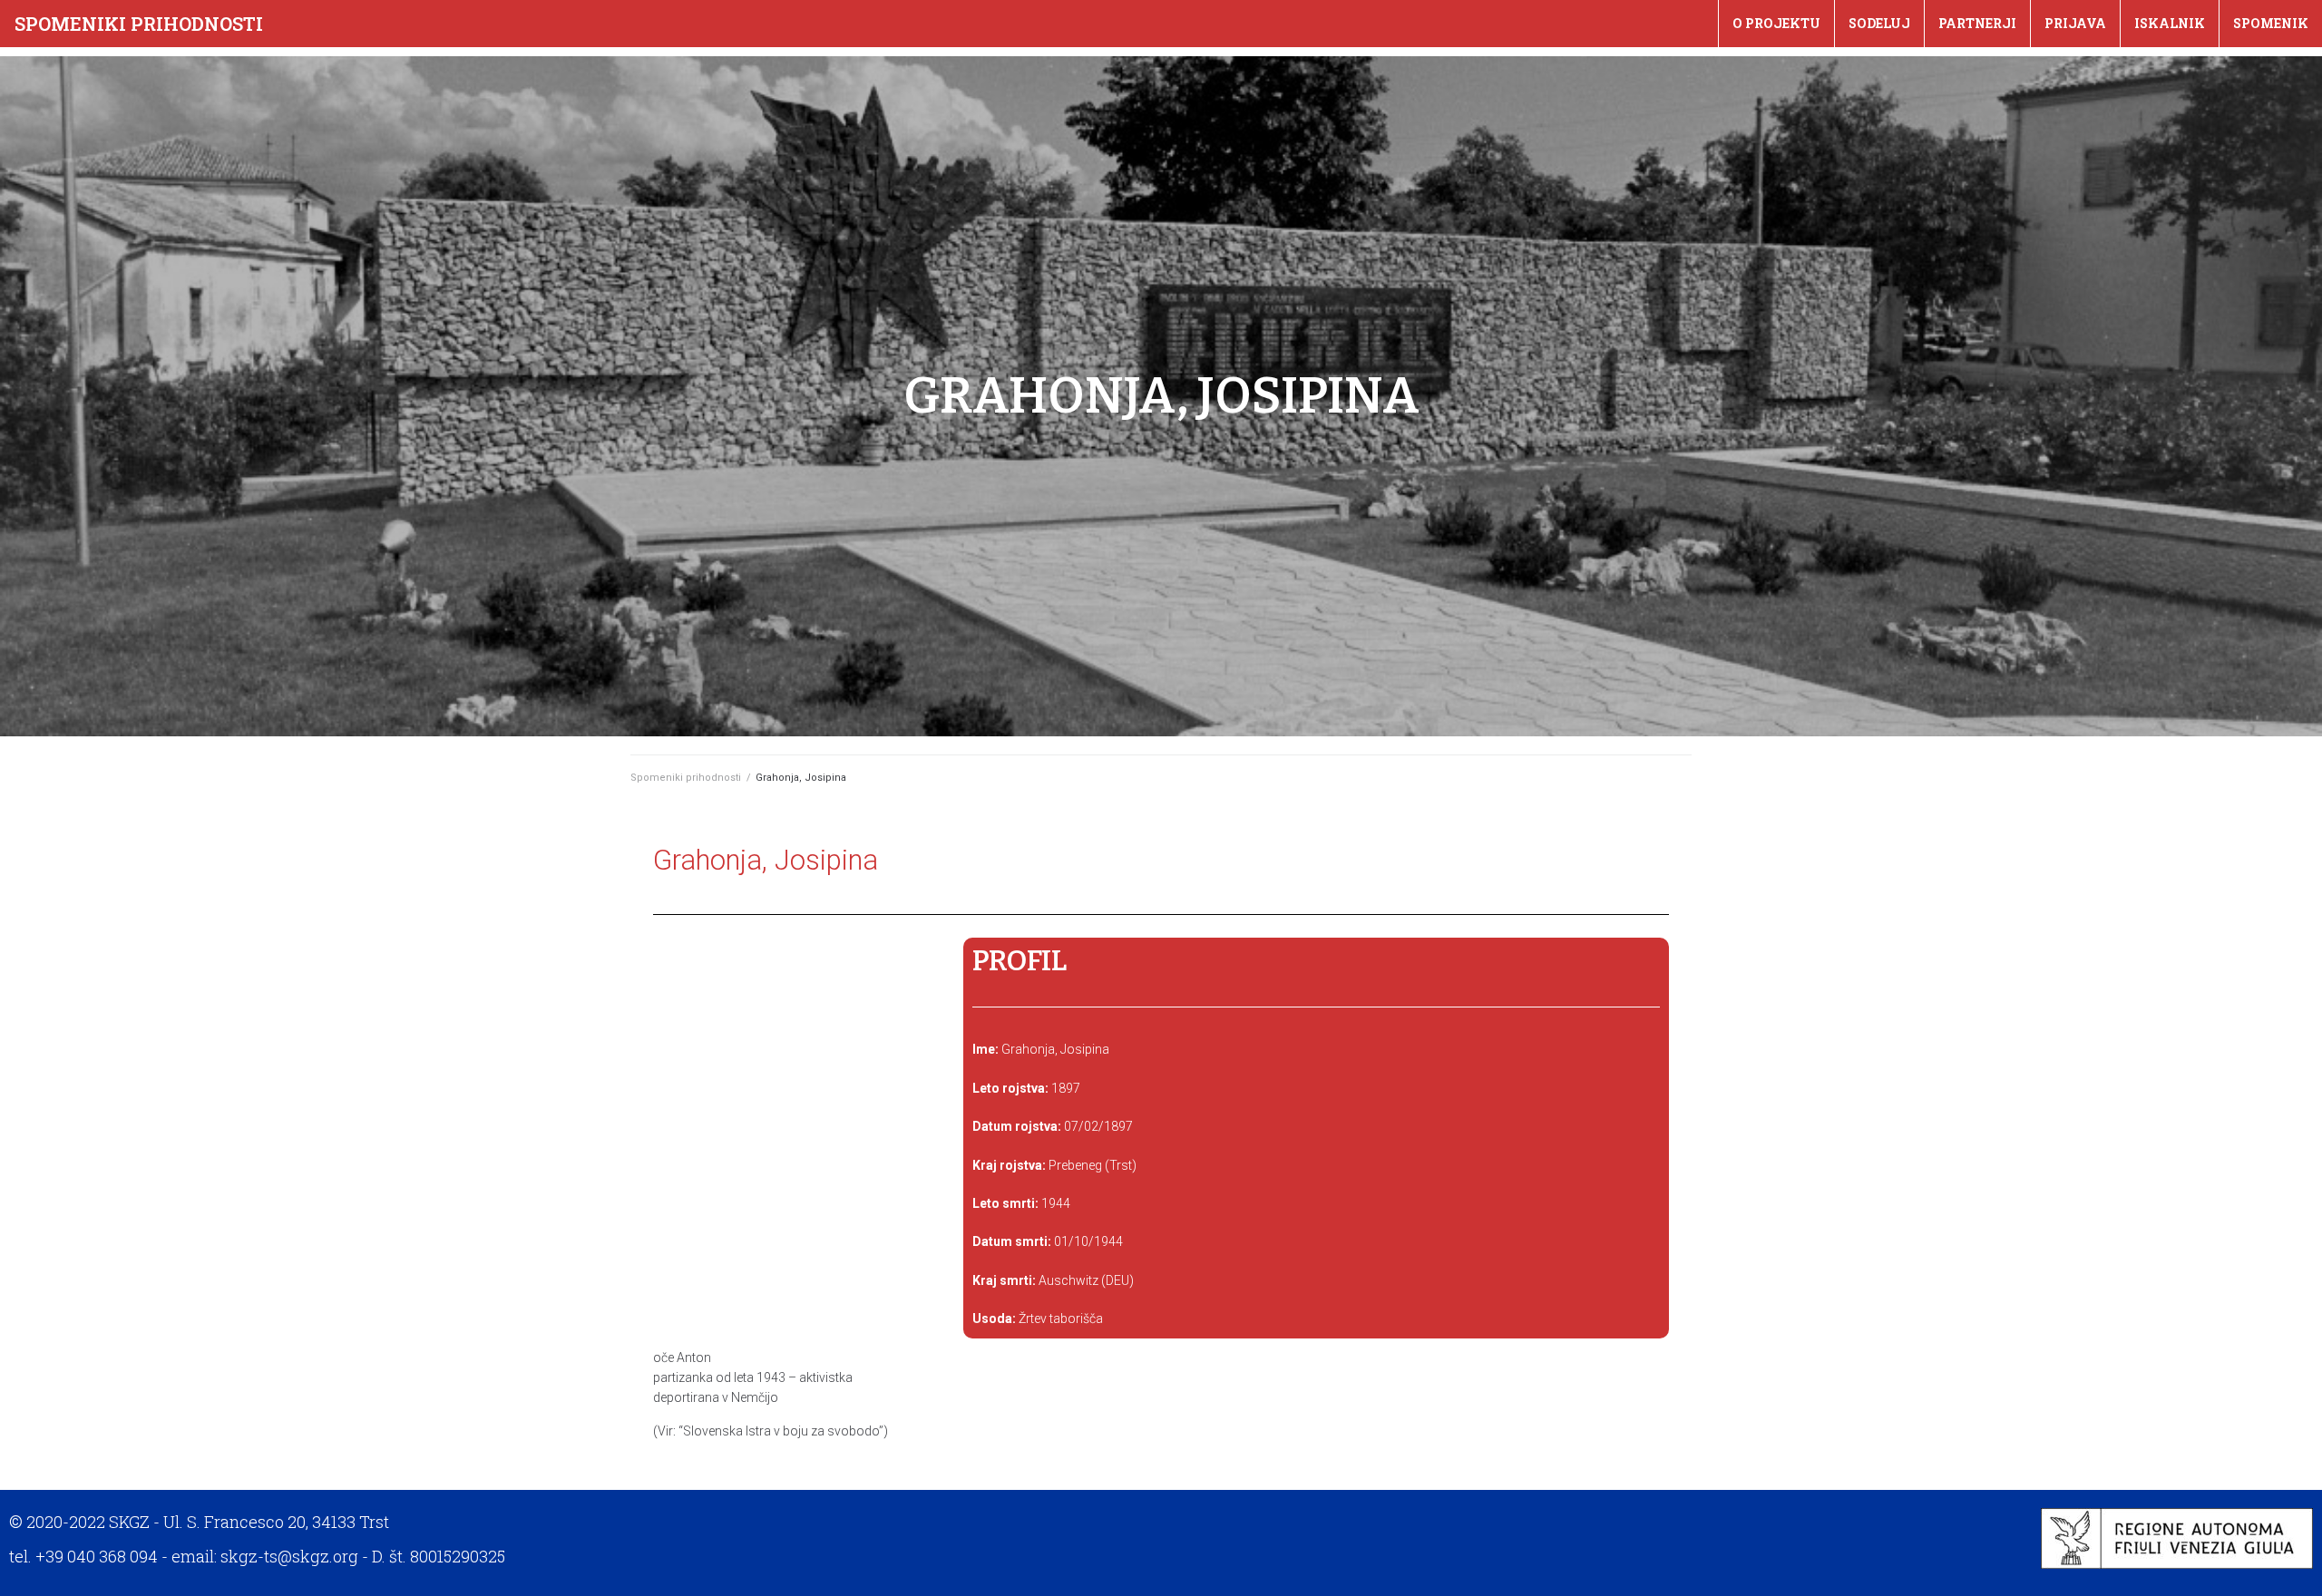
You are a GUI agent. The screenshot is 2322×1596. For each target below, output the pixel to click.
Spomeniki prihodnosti (139, 24)
